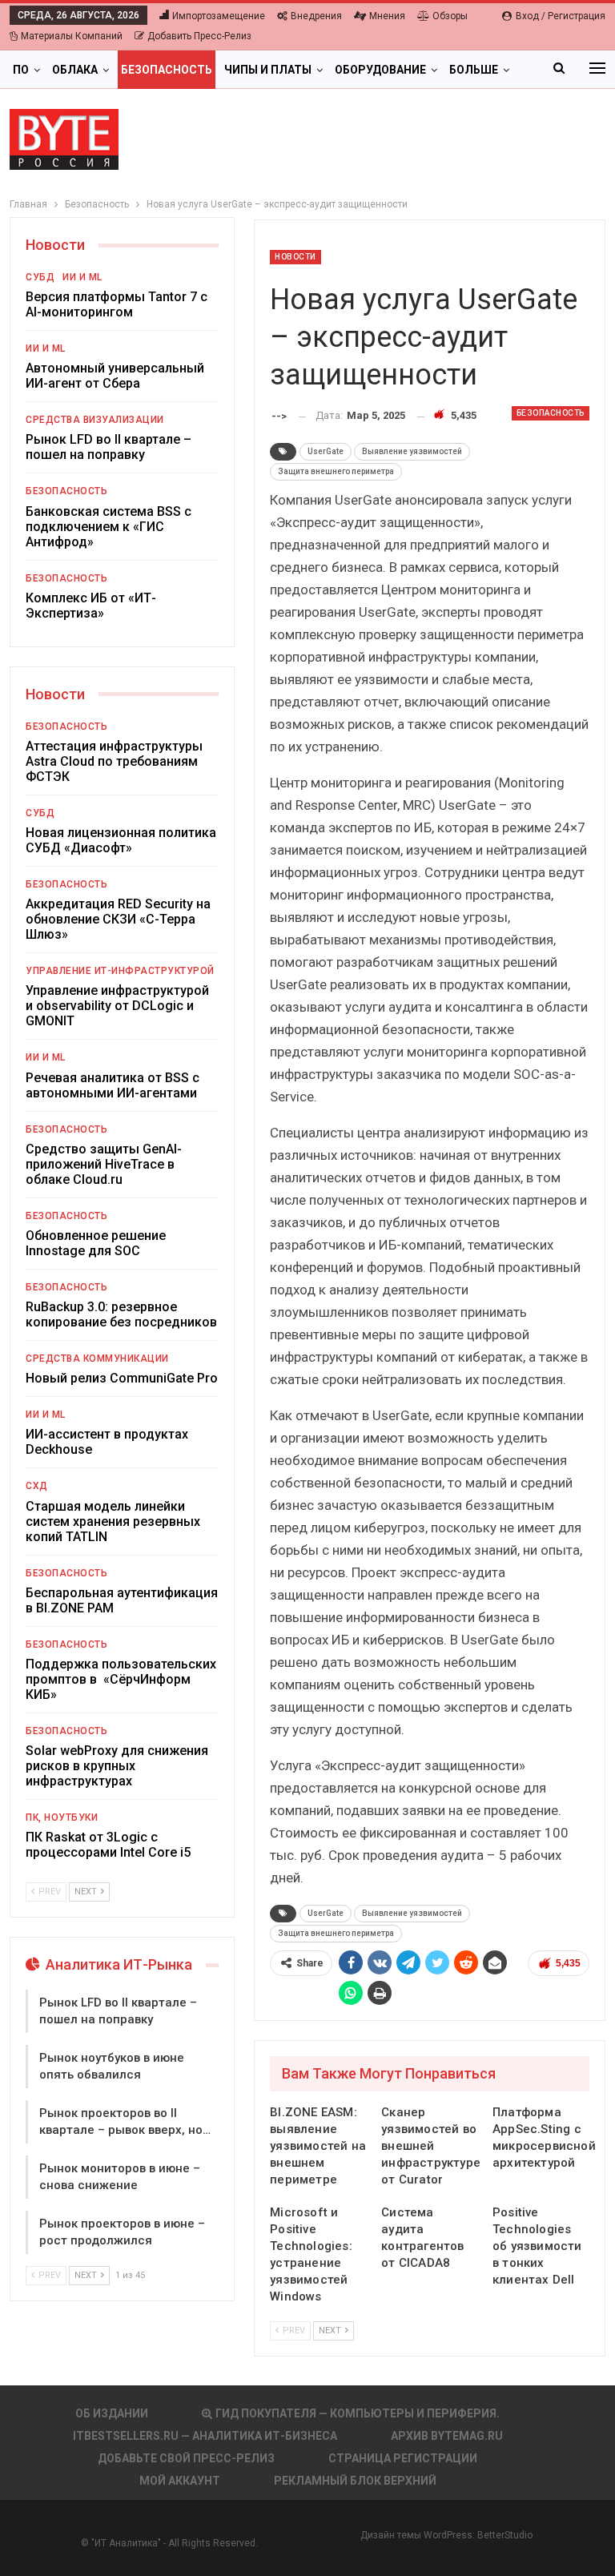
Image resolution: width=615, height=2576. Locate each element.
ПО (21, 70)
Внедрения (316, 16)
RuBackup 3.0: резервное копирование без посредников (121, 1314)
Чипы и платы (268, 70)
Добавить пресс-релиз (199, 36)
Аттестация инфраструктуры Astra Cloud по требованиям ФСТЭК (114, 761)
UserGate (326, 451)
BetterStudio (505, 2535)
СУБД (40, 277)
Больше (474, 70)
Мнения (387, 16)
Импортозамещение (219, 16)
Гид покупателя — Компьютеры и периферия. (358, 2413)
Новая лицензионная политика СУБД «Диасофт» (121, 840)
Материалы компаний (72, 36)
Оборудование (380, 70)
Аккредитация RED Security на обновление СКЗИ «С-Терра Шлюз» (118, 919)
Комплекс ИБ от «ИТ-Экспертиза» (91, 606)
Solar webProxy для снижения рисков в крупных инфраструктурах (117, 1766)
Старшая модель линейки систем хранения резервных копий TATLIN (113, 1521)
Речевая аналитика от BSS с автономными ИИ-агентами (113, 1085)
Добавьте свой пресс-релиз (186, 2458)
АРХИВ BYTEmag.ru (447, 2436)
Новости (295, 257)
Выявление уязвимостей (412, 451)
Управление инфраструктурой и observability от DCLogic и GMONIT (117, 1006)
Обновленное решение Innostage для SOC (96, 1243)
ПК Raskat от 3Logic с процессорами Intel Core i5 (108, 1845)
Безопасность (167, 70)
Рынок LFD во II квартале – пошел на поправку (109, 447)
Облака (75, 70)
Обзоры (450, 16)
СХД (37, 1486)
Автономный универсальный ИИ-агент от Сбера (115, 376)
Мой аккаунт (180, 2481)
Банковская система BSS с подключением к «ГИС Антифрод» (109, 527)
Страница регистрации (403, 2458)
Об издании (112, 2413)
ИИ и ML (82, 277)
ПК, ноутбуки (62, 1817)
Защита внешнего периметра (336, 471)
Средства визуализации (95, 420)
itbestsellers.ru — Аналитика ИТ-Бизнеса (205, 2436)
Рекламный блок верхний (355, 2481)
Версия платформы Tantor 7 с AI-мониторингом (117, 304)
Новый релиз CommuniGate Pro (122, 1378)
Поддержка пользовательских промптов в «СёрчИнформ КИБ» (121, 1679)
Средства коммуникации (97, 1358)
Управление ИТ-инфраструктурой (120, 971)
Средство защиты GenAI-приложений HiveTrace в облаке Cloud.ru (104, 1164)
